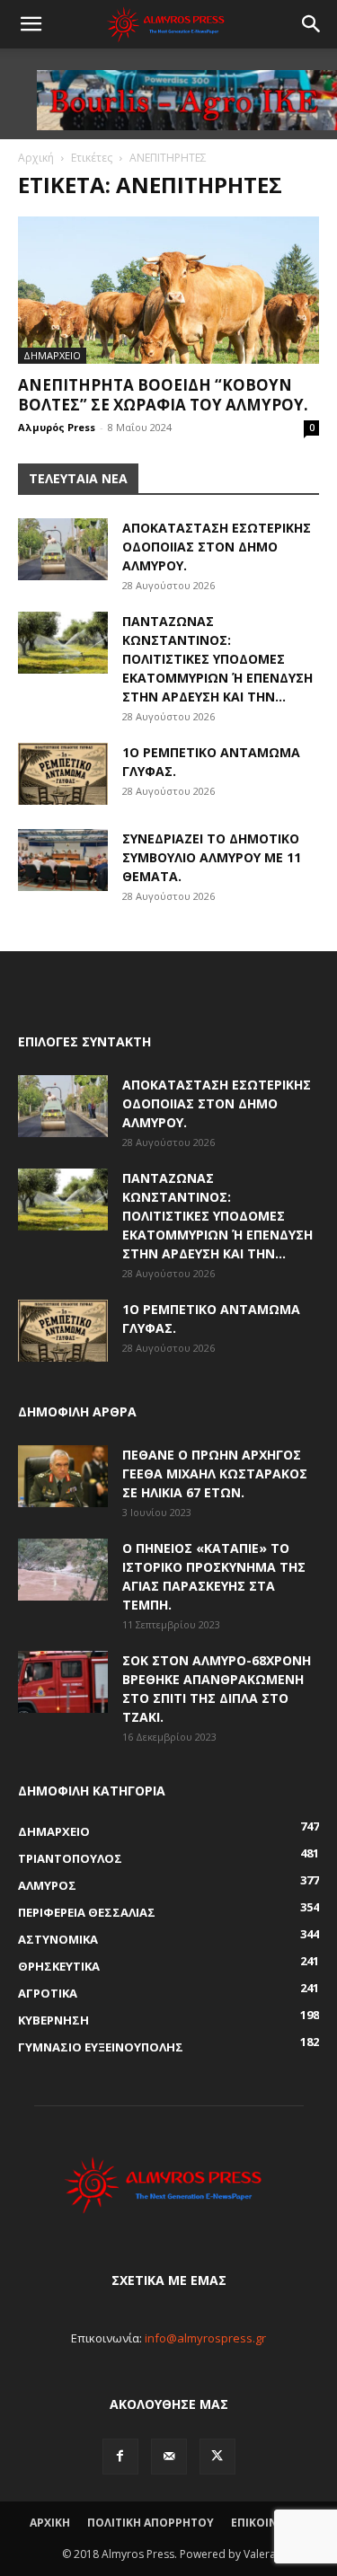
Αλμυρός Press (57, 427)
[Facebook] (120, 2457)
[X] (217, 2457)
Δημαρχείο (52, 355)
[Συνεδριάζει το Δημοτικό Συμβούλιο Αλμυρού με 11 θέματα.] (63, 860)
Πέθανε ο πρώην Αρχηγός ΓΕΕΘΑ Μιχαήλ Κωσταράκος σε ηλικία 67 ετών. (215, 1473)
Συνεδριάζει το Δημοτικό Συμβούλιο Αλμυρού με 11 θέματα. (212, 857)
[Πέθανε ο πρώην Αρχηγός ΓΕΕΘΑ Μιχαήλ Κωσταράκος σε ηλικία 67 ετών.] (63, 1476)
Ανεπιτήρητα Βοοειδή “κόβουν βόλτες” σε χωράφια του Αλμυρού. (163, 395)
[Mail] (169, 2457)
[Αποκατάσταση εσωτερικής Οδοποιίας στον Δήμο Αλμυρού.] (63, 549)
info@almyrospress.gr (205, 2338)
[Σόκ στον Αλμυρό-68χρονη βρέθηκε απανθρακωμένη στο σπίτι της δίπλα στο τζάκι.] (63, 1682)
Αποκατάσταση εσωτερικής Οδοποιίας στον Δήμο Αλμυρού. (217, 547)
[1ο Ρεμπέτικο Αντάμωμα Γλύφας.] (63, 774)
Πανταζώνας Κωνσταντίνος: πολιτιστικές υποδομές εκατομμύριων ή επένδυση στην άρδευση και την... (217, 659)
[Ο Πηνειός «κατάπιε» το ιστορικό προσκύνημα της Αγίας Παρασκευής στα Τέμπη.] (63, 1570)
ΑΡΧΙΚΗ (50, 2523)
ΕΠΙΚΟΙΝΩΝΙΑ (269, 2523)
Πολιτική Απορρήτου (151, 2523)
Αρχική (36, 158)
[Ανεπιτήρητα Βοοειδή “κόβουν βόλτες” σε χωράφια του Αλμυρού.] (168, 290)
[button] (31, 24)
